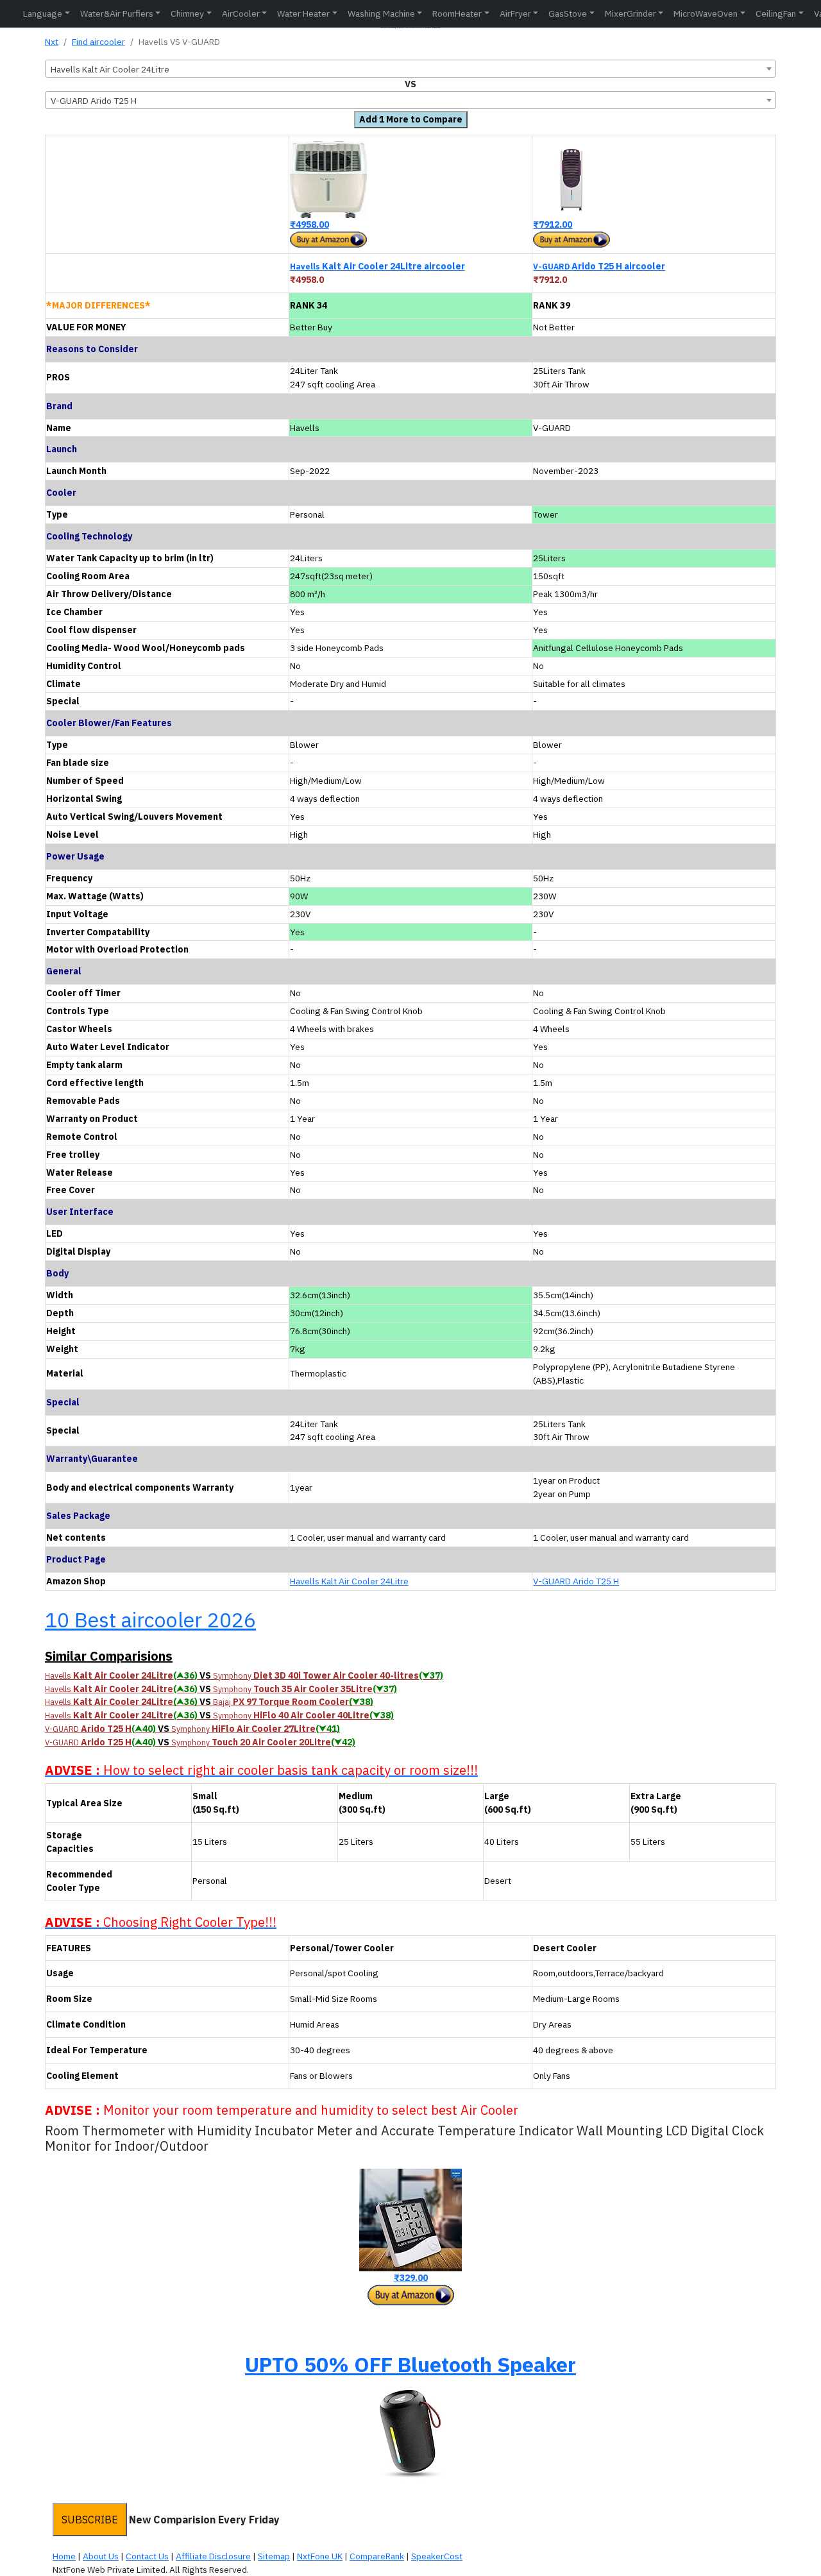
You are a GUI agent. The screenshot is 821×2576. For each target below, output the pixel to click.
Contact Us (147, 2556)
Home (64, 2556)
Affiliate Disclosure (213, 2556)
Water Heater (303, 13)
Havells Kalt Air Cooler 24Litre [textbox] (110, 69)
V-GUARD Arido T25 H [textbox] (94, 101)
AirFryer (515, 13)
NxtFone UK (320, 2556)
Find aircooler (98, 42)
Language (43, 13)
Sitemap (274, 2556)
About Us (101, 2556)
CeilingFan (776, 13)
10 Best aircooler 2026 (150, 1620)
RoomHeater (457, 13)
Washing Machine (381, 13)
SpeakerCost (437, 2556)
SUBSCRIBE (90, 2520)
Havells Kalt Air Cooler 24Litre (349, 1581)
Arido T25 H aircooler (599, 266)
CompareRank (377, 2556)
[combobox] (410, 69)
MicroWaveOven (706, 13)
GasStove (568, 13)
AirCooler (241, 13)
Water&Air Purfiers (117, 13)
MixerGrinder (631, 13)
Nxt (52, 42)
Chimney (187, 13)
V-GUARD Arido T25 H (576, 1581)
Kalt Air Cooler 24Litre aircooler (377, 266)
